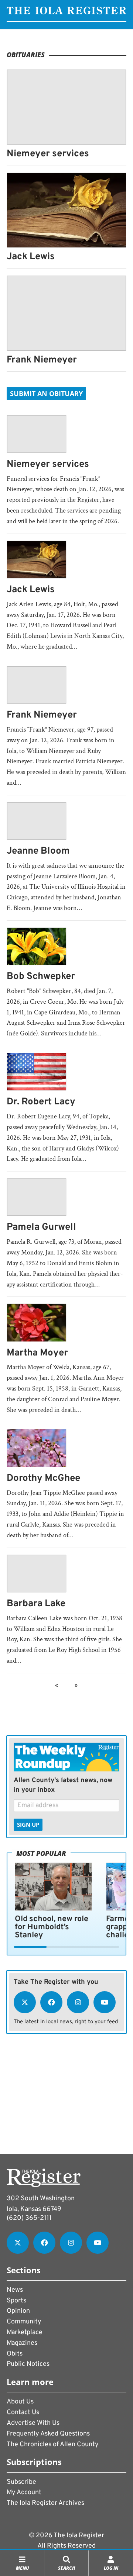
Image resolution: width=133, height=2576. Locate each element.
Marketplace (25, 2332)
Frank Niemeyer (42, 360)
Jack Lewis (31, 257)
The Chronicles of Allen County (53, 2445)
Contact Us (23, 2412)
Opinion (18, 2311)
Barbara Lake (36, 1604)
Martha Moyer (37, 1353)
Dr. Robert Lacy (41, 1102)
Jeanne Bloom (38, 851)
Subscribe (21, 2482)
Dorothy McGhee (43, 1478)
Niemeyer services (48, 154)
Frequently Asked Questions (48, 2434)
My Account (24, 2492)
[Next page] (75, 1686)
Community (24, 2322)
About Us (20, 2402)
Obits (15, 2354)
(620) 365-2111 (29, 2218)
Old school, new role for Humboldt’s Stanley (52, 1927)
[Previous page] (58, 1686)
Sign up (28, 1825)
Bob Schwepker (41, 977)
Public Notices (28, 2364)
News (15, 2290)
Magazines (22, 2343)
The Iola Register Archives (45, 2503)
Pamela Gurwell (41, 1227)
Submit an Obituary (46, 393)
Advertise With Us (33, 2423)
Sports (16, 2301)
